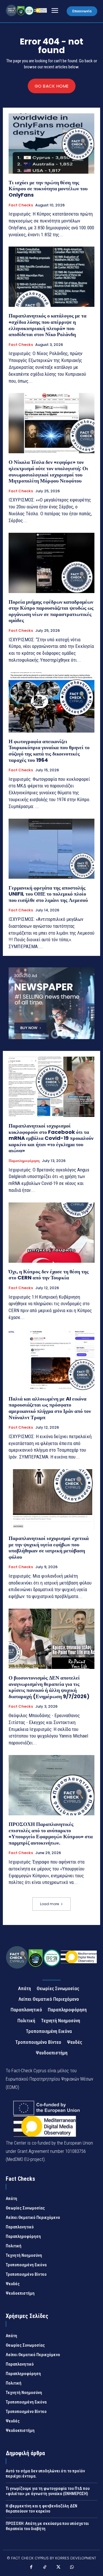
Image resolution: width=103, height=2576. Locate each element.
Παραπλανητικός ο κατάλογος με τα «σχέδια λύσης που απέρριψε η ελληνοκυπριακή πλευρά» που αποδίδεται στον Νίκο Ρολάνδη (47, 325)
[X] (58, 2568)
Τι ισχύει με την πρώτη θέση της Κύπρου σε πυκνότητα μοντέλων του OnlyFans (48, 189)
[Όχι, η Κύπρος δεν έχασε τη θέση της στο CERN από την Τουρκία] (51, 1233)
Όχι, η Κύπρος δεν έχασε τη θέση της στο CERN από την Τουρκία (49, 1275)
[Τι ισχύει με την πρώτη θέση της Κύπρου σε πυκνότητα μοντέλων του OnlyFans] (51, 144)
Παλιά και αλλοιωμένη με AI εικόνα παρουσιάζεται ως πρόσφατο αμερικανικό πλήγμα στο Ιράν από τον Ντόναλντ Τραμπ (50, 1408)
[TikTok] (45, 2568)
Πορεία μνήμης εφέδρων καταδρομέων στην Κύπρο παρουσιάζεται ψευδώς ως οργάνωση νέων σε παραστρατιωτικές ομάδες (51, 611)
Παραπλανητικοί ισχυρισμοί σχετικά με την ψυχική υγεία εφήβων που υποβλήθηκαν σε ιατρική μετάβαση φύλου (49, 1547)
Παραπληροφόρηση (24, 1161)
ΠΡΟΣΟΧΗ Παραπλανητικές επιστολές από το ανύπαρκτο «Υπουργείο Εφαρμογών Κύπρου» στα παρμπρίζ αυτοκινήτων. (51, 1833)
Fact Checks (21, 205)
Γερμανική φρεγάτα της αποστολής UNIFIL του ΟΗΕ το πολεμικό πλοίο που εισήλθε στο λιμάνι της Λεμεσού (48, 894)
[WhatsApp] (72, 2568)
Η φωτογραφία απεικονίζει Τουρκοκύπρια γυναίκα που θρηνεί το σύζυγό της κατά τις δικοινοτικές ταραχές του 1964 (49, 751)
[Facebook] (31, 2568)
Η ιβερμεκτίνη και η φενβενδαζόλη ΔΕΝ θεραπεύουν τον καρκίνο (41, 2509)
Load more (49, 1904)
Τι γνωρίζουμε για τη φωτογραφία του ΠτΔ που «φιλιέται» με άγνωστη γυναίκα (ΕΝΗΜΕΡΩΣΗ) (48, 2491)
